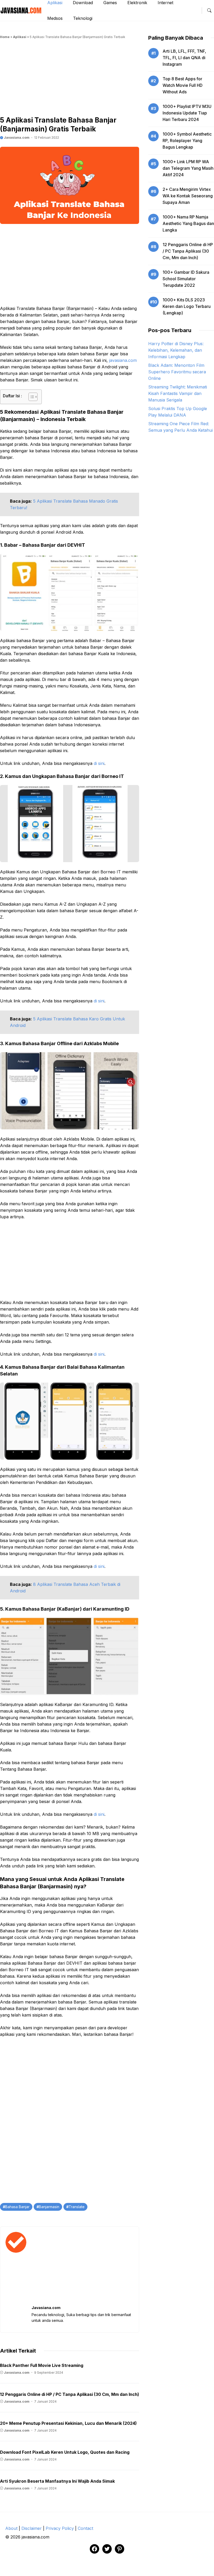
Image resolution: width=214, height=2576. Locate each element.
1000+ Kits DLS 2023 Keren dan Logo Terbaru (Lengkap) (187, 306)
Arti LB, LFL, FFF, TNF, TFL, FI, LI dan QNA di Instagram (184, 58)
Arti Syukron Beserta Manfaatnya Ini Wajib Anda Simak (57, 2481)
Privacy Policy (60, 2528)
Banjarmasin (49, 2207)
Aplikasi (20, 37)
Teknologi (83, 18)
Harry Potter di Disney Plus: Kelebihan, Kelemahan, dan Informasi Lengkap (176, 350)
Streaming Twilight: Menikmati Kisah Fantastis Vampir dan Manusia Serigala (178, 393)
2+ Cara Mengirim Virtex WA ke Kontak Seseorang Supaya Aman (188, 196)
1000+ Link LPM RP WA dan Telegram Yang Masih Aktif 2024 (188, 168)
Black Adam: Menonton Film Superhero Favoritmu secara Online (177, 372)
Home (5, 37)
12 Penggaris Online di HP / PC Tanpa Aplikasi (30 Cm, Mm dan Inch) (70, 2394)
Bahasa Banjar (17, 2207)
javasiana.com (123, 360)
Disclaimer (32, 2528)
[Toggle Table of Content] (30, 397)
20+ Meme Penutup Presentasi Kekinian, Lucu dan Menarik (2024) (68, 2423)
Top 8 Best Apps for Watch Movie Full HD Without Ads (183, 85)
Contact (85, 2528)
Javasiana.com (16, 138)
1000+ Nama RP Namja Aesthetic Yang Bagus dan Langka (188, 223)
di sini (99, 763)
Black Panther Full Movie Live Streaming (42, 2365)
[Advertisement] (70, 79)
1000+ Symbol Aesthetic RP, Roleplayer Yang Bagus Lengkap (187, 141)
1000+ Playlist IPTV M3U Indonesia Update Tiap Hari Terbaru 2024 (187, 113)
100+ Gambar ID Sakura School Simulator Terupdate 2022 (186, 279)
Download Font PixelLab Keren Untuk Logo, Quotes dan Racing (65, 2452)
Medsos (55, 18)
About (11, 2528)
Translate (77, 2207)
